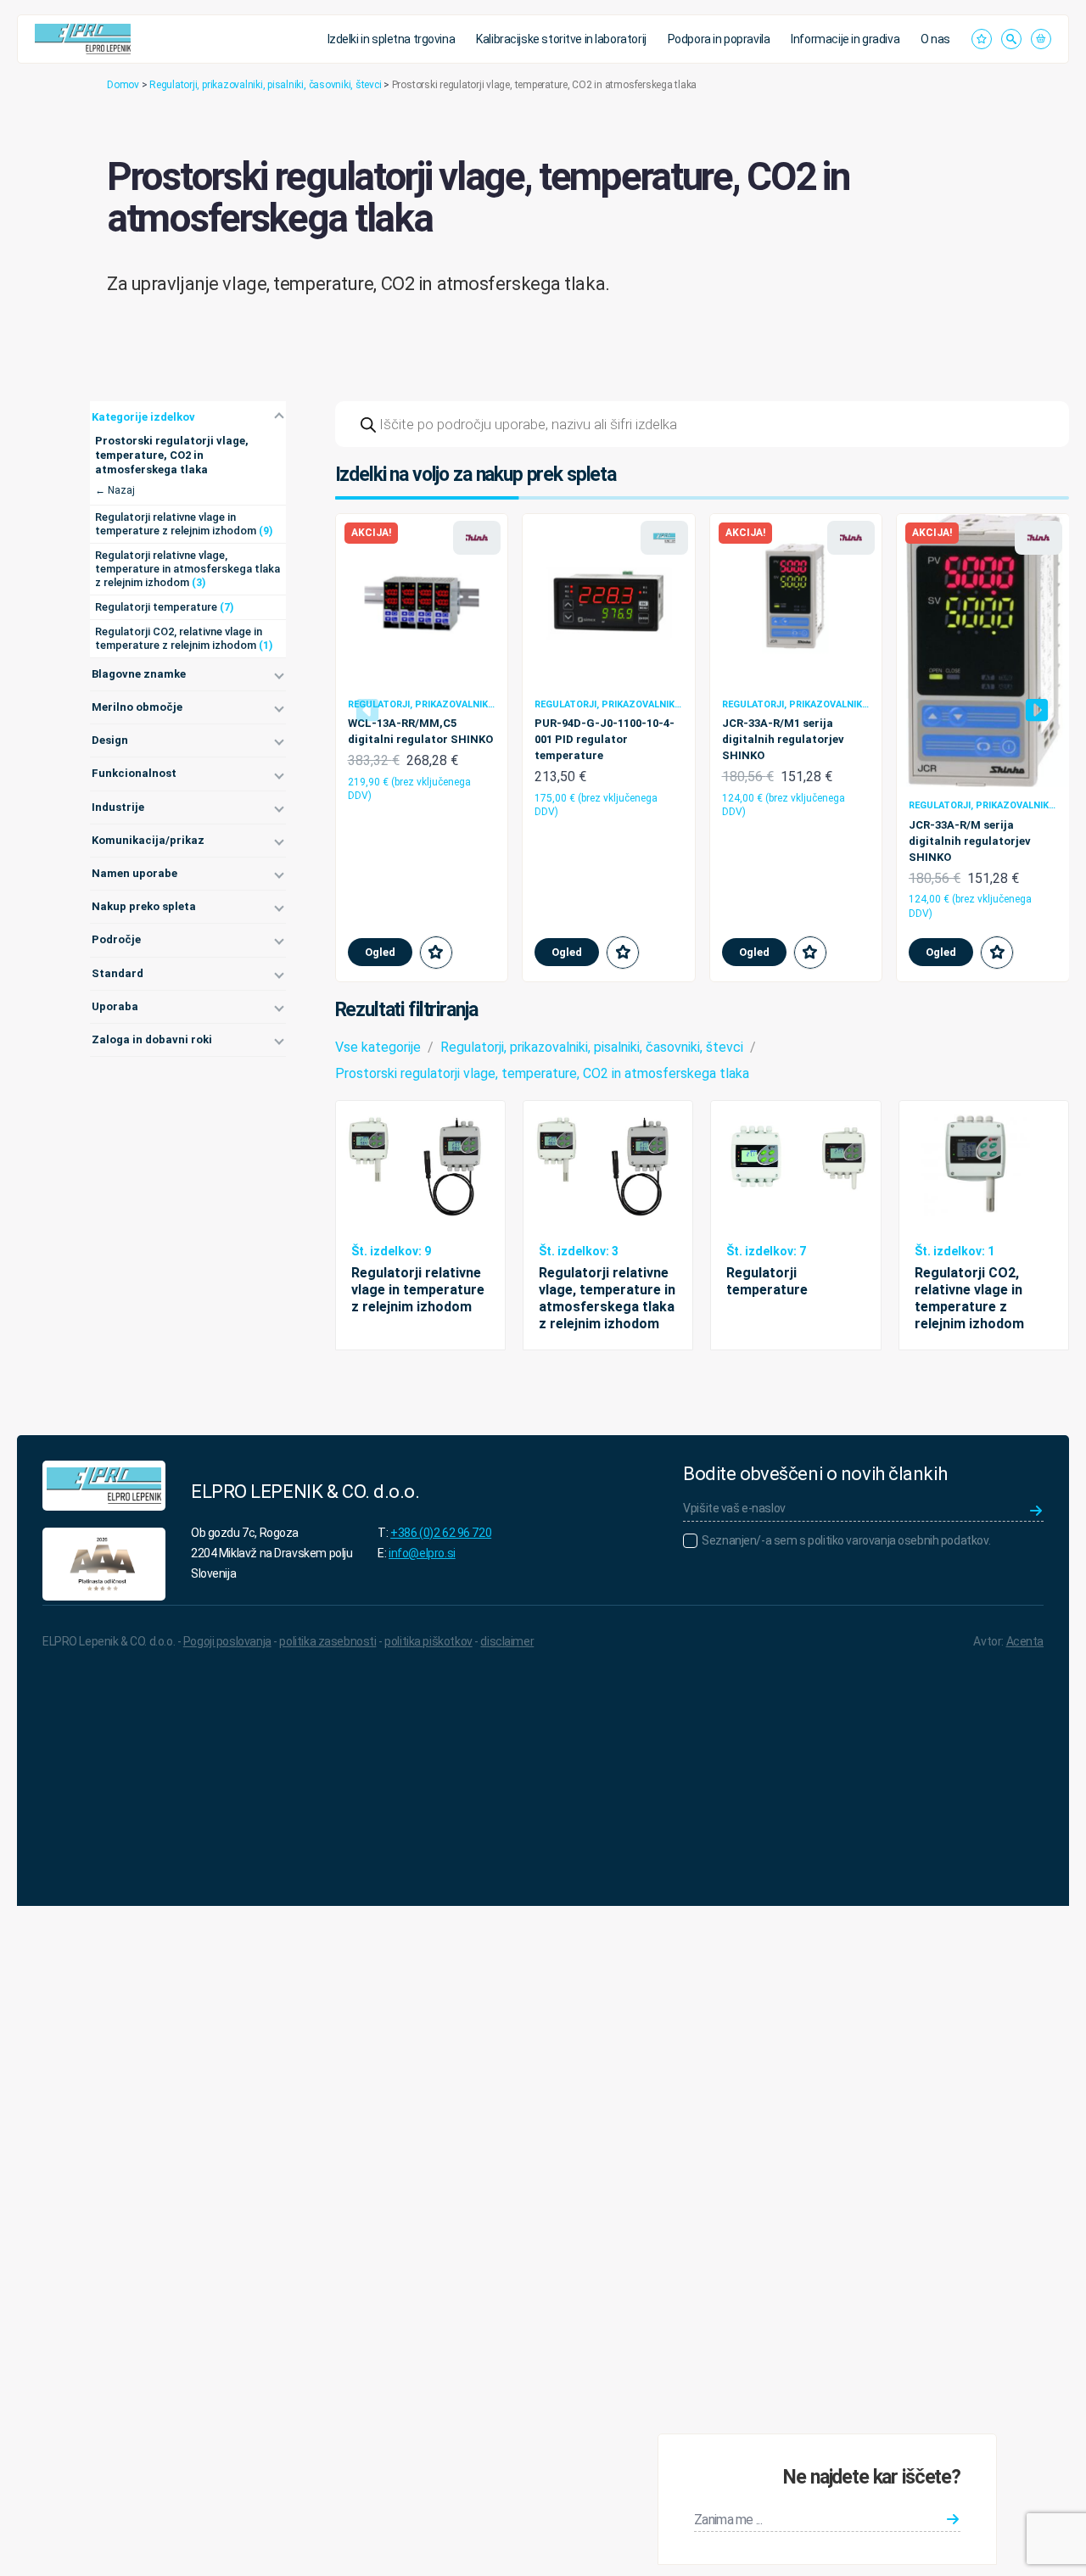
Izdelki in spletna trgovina (392, 39)
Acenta (1025, 1641)
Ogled (380, 952)
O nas (935, 39)
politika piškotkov (428, 1641)
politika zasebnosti (327, 1641)
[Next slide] (1037, 710)
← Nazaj (115, 490)
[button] (436, 953)
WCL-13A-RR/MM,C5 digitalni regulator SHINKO (420, 731)
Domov (123, 85)
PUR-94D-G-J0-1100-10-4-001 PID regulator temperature (605, 739)
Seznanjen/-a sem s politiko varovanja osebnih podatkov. (846, 1540)
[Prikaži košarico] (1041, 39)
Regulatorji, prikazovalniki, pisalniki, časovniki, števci (265, 85)
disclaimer (507, 1641)
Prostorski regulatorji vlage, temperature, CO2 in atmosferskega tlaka (542, 1073)
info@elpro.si (422, 1553)
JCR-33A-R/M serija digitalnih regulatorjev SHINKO (970, 841)
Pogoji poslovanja (227, 1641)
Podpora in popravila (719, 39)
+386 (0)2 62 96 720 (441, 1533)
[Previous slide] (367, 710)
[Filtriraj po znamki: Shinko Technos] (477, 538)
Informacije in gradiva (845, 39)
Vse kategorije (378, 1047)
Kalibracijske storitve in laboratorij (561, 39)
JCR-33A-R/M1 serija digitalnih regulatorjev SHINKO (783, 739)
